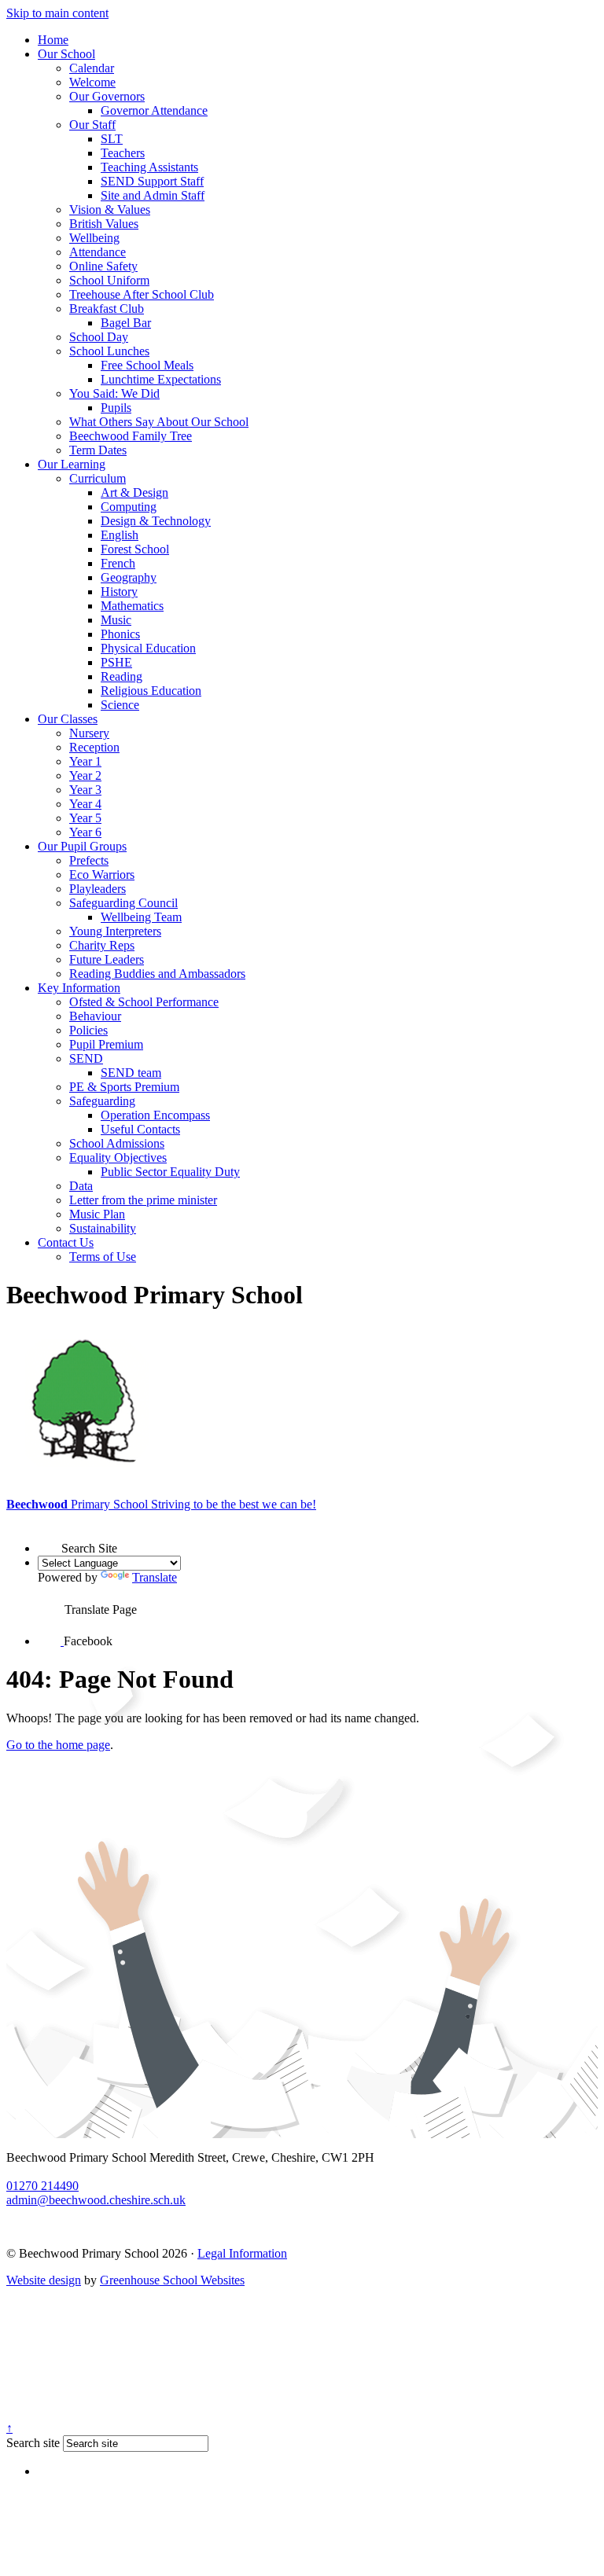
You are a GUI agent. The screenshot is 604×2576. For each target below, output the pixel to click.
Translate (155, 1577)
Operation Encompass (155, 1115)
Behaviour (95, 1016)
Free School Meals (147, 365)
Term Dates (98, 450)
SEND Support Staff (152, 181)
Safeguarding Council (123, 903)
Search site (33, 2443)
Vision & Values (110, 209)
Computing (129, 507)
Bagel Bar (126, 323)
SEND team (131, 1073)
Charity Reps (102, 945)
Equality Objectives (118, 1158)
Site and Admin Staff (153, 195)
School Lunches (109, 351)
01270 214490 (42, 2186)
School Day (99, 337)
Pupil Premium (106, 1044)
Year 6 (85, 832)
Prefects (89, 860)
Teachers (123, 153)
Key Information (79, 988)
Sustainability (103, 1228)
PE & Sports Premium (124, 1087)
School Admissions (117, 1143)
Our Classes (68, 719)
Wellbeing (94, 238)
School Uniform (109, 280)
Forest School (135, 549)
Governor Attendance (154, 110)
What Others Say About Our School (159, 422)
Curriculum (98, 478)
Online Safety (103, 266)
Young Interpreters (115, 931)
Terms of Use (103, 1257)
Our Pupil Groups (82, 846)
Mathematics (132, 606)
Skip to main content (57, 13)
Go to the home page (58, 1745)
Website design (44, 2280)
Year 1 (85, 761)
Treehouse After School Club (142, 294)
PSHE (116, 662)
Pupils (116, 408)
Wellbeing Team (141, 917)
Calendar (92, 68)
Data (81, 1186)
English (120, 535)
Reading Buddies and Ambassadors (157, 974)
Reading (122, 676)
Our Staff (92, 125)
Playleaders (98, 889)
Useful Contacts (140, 1129)
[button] (50, 1538)
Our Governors (107, 96)
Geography (129, 577)
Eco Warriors (102, 875)
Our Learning (72, 464)
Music (116, 620)
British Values (104, 224)
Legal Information (242, 2253)
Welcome (92, 82)
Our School (66, 54)
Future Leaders (107, 959)
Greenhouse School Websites (172, 2280)
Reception (94, 747)
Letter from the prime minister (143, 1200)
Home (53, 40)
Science (120, 705)
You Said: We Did (114, 393)
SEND (86, 1058)
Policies (88, 1030)
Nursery (89, 733)
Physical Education (148, 648)
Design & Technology (156, 521)
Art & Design (134, 492)
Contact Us (66, 1242)
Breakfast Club (107, 309)
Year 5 (85, 818)
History (119, 592)
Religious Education (151, 691)
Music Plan (97, 1214)
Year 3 (85, 790)
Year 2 (85, 775)
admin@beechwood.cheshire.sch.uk (96, 2200)
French (118, 563)
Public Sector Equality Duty (170, 1172)
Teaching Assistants (149, 167)
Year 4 (85, 804)
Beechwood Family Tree (131, 436)
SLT (112, 139)
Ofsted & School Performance (144, 1002)
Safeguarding (102, 1101)
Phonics (120, 634)
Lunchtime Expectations (161, 379)
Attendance (98, 252)
